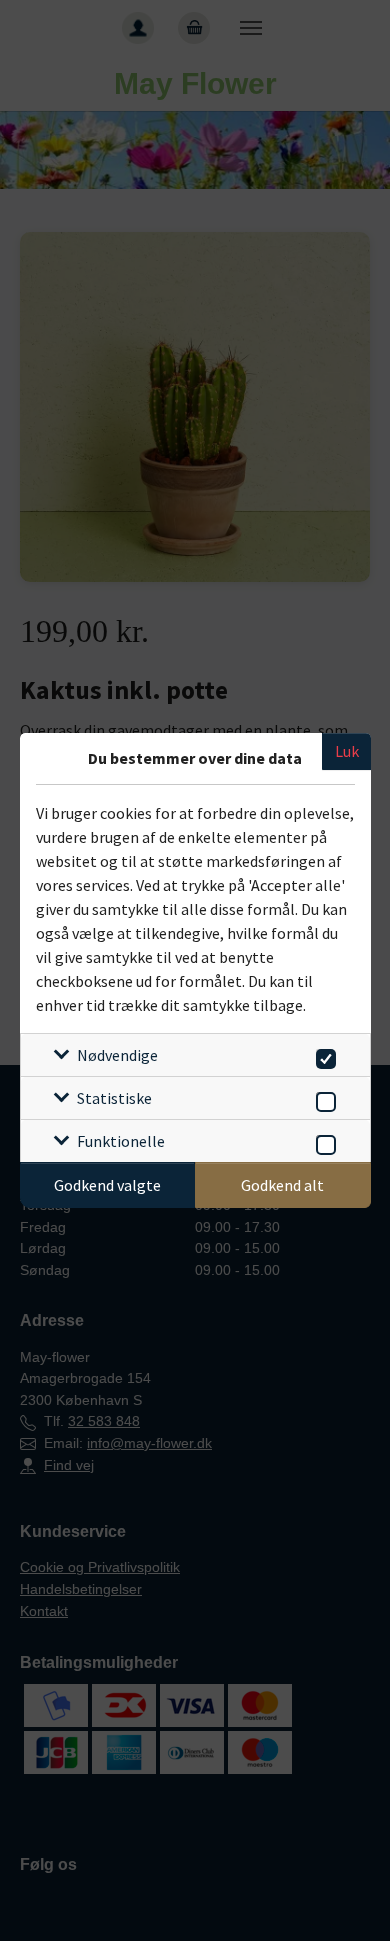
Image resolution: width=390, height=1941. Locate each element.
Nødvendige (117, 1055)
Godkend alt (282, 1185)
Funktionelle (121, 1141)
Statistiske (114, 1098)
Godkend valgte (107, 1185)
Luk (347, 751)
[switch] (322, 1055)
